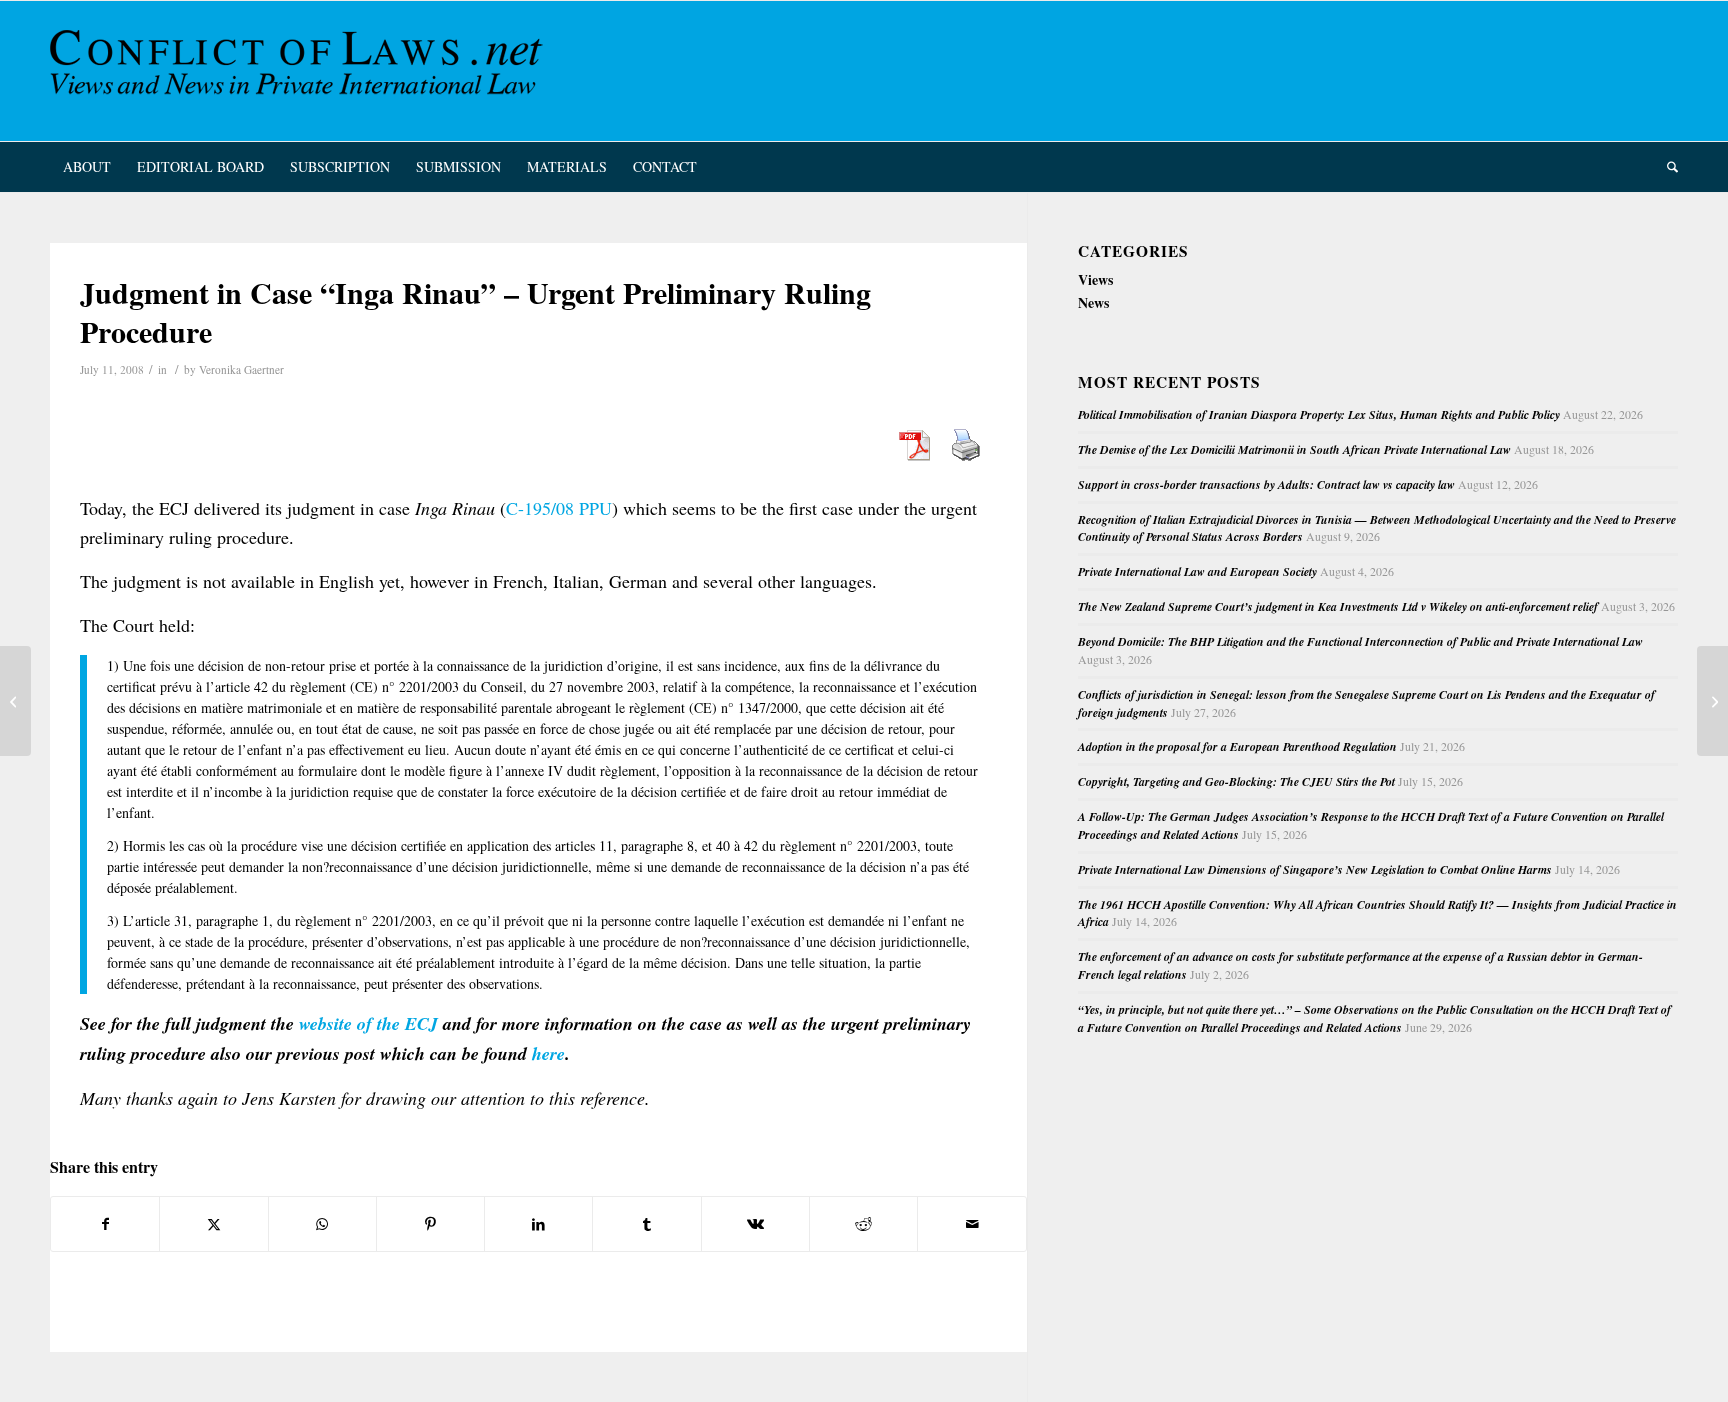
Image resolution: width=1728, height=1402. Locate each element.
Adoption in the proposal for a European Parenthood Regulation (1237, 746)
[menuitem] (87, 167)
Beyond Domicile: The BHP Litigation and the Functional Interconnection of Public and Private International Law (1360, 641)
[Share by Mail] (971, 1224)
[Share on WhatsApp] (322, 1224)
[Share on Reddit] (863, 1224)
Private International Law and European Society (1197, 571)
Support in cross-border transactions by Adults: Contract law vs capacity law (1266, 484)
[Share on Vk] (755, 1224)
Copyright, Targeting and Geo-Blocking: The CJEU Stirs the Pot (1236, 781)
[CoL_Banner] (300, 71)
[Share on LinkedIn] (538, 1224)
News (1093, 302)
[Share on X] (213, 1224)
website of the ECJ (368, 1023)
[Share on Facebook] (105, 1224)
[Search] (1666, 167)
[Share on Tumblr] (646, 1224)
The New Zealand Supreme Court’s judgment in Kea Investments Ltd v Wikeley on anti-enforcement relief (1338, 606)
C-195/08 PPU (559, 508)
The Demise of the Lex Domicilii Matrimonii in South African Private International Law (1294, 449)
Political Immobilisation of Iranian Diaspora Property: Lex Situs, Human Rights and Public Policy (1319, 414)
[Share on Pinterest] (430, 1224)
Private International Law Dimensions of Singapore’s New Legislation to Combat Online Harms (1315, 869)
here (548, 1053)
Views (1095, 279)
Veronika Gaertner (241, 369)
